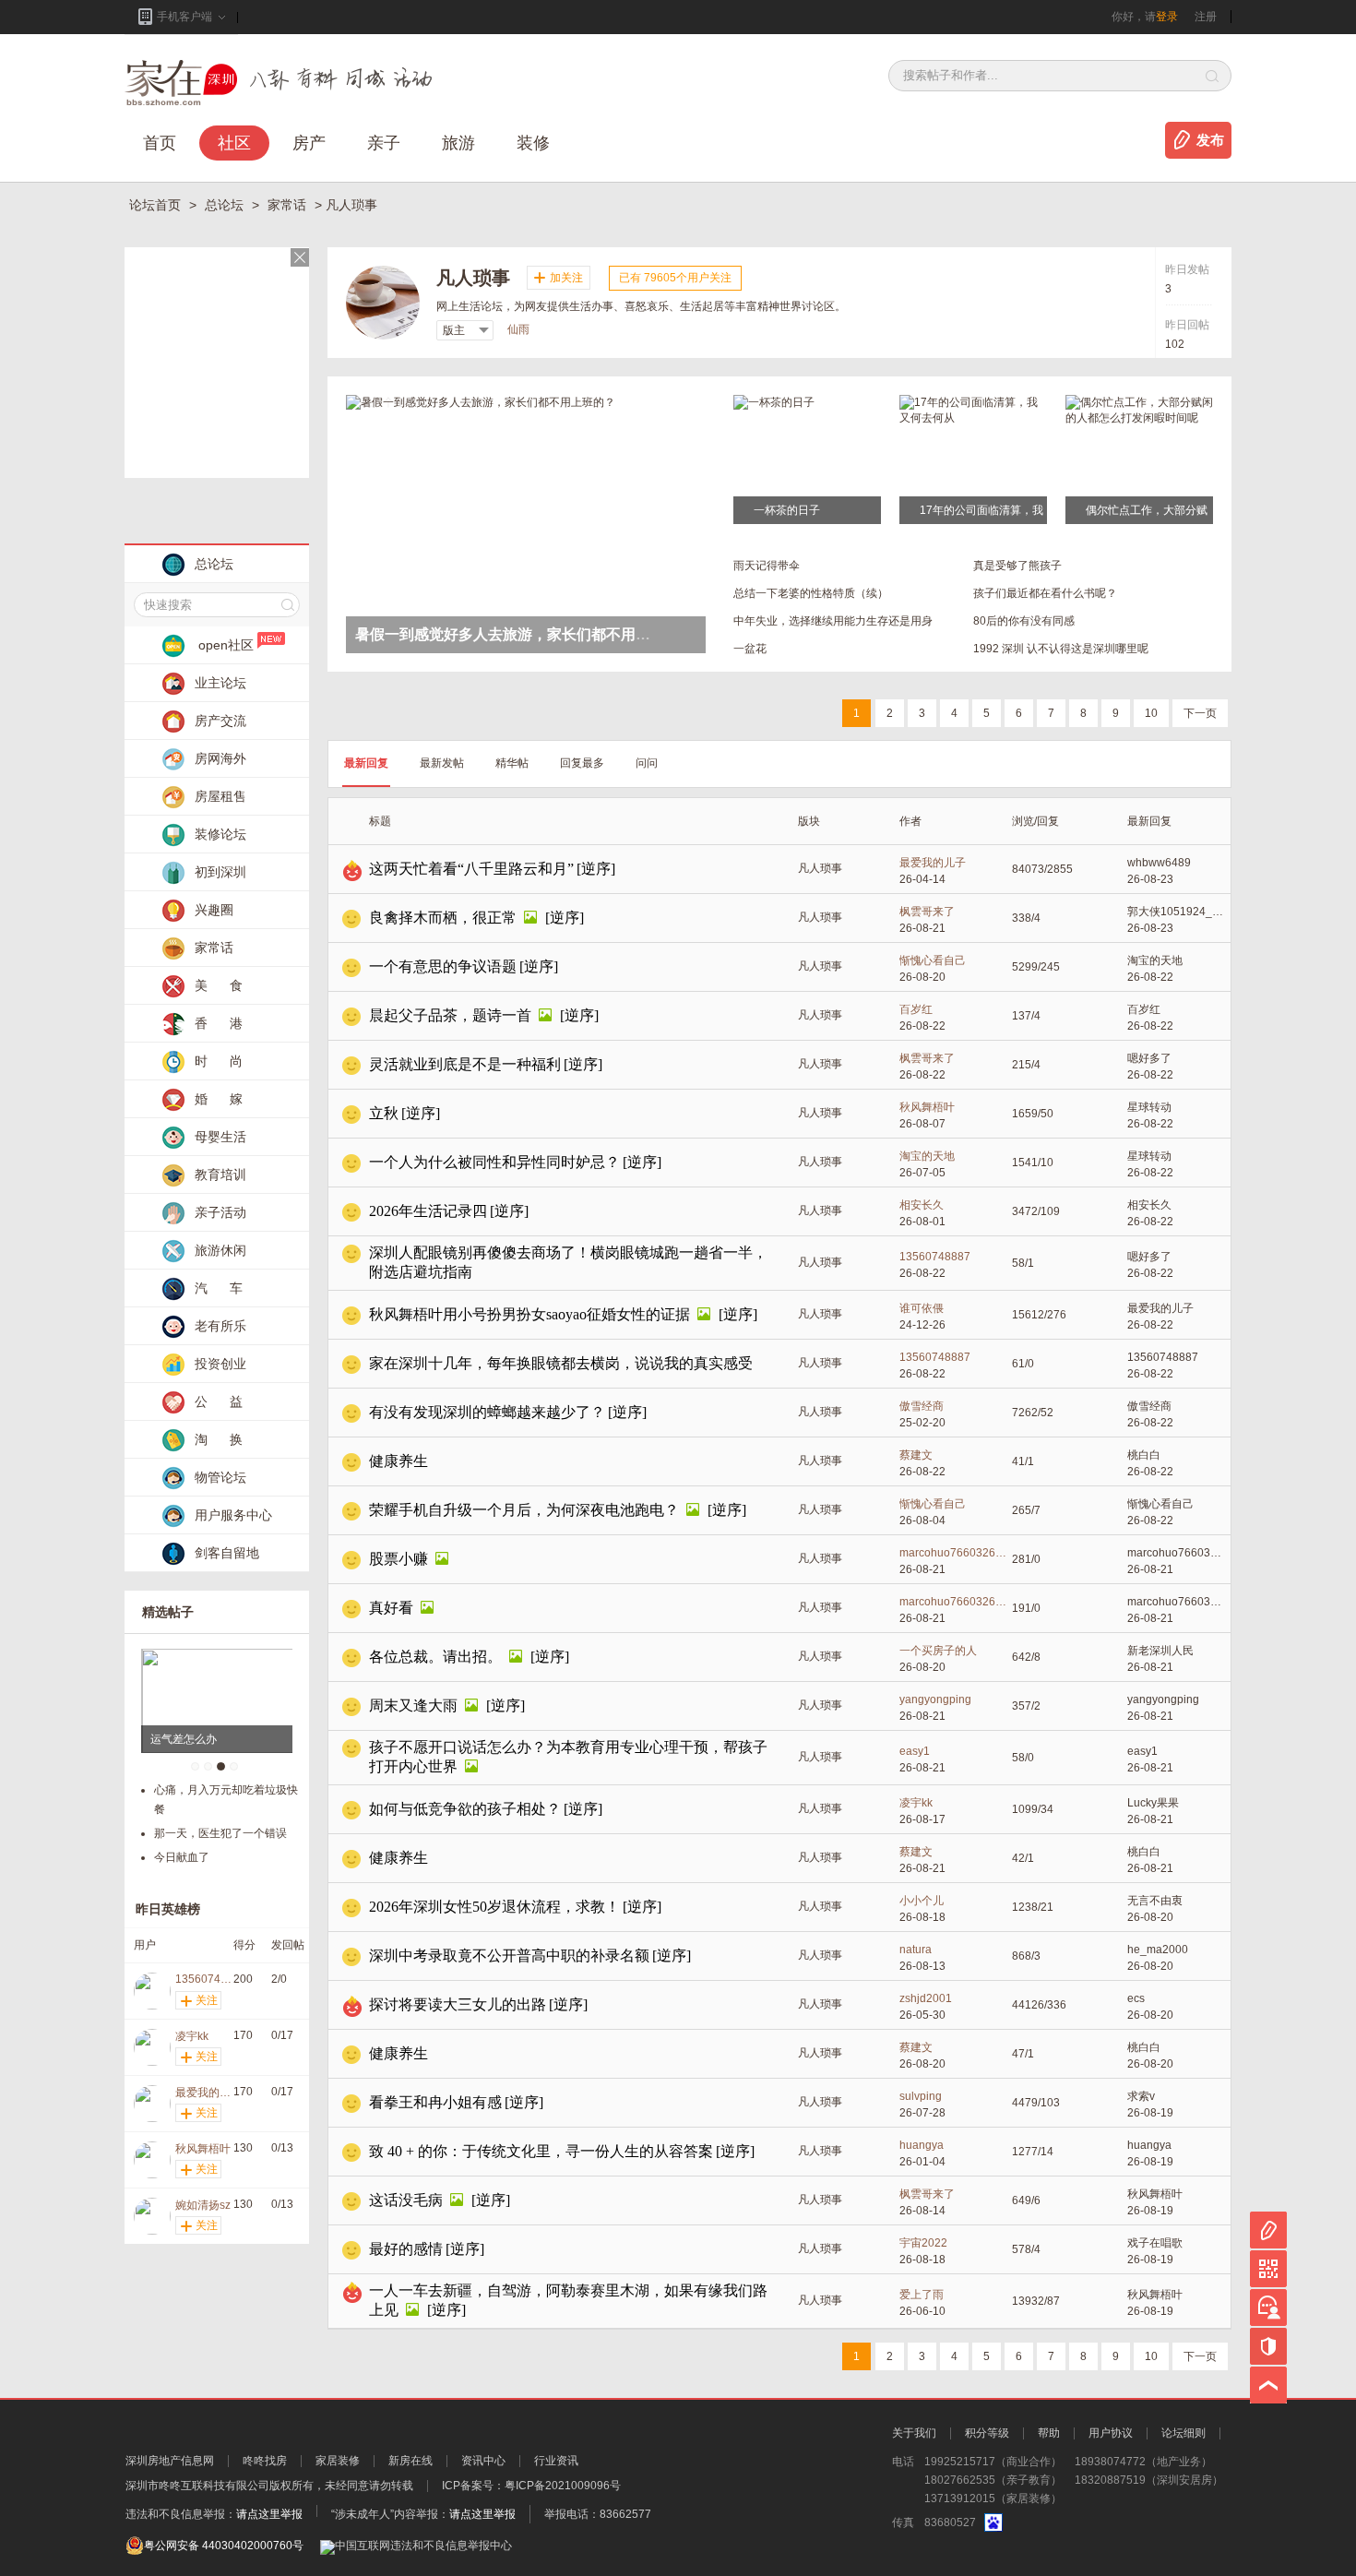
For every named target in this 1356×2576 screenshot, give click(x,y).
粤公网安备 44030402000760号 (224, 2546)
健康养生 (398, 1461)
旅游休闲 (220, 1250)
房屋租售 (220, 796)
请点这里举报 (269, 2514)
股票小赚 (398, 1559)
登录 (1167, 17)
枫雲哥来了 (927, 912)
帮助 (1049, 2433)
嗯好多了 (1149, 1058)
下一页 (1200, 713)
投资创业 (220, 1364)
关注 (207, 2000)
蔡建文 (916, 1455)
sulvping (921, 2096)
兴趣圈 (214, 910)
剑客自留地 (227, 1553)
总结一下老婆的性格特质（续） (811, 593)
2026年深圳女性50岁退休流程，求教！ (494, 1907)
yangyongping (935, 1699)
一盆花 (750, 649)
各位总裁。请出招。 (435, 1657)
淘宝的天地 (1155, 960)
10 (1151, 713)
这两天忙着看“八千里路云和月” (471, 869)
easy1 (915, 1751)
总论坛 (226, 205)
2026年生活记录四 (428, 1211)
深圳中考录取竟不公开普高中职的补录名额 (509, 1956)
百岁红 (916, 1009)
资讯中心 (483, 2461)
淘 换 (219, 1439)
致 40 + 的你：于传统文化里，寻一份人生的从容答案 (541, 2151)
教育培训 (220, 1175)
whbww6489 (1159, 863)
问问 (647, 763)
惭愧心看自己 (933, 960)
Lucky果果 (1153, 1803)
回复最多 (582, 763)
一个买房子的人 (938, 1651)
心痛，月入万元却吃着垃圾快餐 (226, 1800)
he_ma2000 (1158, 1950)
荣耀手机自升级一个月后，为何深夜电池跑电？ (524, 1510)
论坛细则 (1184, 2433)
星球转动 (1149, 1107)
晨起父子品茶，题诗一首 (450, 1015)
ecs (1136, 1998)
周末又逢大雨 (413, 1705)
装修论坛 (220, 834)
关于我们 (914, 2433)
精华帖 (512, 763)
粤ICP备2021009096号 (563, 2486)
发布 (1210, 140)
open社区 (226, 645)
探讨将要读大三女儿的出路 (458, 2004)
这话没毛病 (406, 2200)
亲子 (384, 143)
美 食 (219, 985)
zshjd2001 (926, 1998)
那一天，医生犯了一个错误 (220, 1833)
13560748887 (935, 1257)
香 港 (219, 1023)
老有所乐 (220, 1326)
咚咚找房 (265, 2461)
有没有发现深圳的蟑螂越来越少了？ (487, 1412)
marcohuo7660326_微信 (956, 1553)
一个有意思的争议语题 (443, 966)
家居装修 (338, 2461)
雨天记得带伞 (767, 566)
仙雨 (518, 329)
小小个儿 (922, 1901)
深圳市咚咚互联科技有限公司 (197, 2486)
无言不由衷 (1155, 1901)
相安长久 (922, 1205)
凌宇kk (916, 1803)
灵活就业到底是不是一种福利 (465, 1064)
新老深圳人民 (1160, 1651)
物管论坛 (220, 1477)
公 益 (219, 1401)
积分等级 (987, 2433)
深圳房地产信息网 (170, 2461)
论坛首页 (157, 205)
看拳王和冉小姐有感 (435, 2102)
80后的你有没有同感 (1024, 621)
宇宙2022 (923, 2243)
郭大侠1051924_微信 (1177, 912)
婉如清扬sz (203, 2205)
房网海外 (220, 758)
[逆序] (596, 869)
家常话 (289, 205)
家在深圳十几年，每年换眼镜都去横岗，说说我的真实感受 (561, 1363)
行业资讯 (556, 2461)
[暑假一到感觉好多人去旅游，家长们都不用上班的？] (481, 401)
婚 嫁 (219, 1099)
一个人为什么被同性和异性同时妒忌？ (494, 1162)
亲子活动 (220, 1212)
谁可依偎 (922, 1308)
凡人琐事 (820, 868)
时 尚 (219, 1061)
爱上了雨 (922, 2295)
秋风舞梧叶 (927, 1107)
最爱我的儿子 (933, 863)
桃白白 (1144, 1455)
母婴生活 (220, 1137)
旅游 (458, 143)
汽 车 (219, 1288)
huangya (922, 2145)
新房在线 (410, 2461)
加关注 (566, 278)
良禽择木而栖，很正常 (443, 918)
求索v (1141, 2096)
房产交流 (220, 721)
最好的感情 (406, 2249)
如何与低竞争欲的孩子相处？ (465, 1809)
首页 (160, 143)
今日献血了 (182, 1857)
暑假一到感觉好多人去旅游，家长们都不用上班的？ (525, 634)
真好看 (391, 1608)
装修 (533, 143)
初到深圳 (220, 872)
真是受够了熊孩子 (1017, 566)
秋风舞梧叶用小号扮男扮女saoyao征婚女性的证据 (529, 1314)
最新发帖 (442, 763)
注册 (1206, 17)
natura (916, 1950)
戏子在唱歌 (1155, 2243)
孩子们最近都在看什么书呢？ (1045, 593)
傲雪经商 (922, 1406)
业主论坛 (220, 683)
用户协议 (1111, 2433)
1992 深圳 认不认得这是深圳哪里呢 (1061, 649)
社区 (234, 143)
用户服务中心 (233, 1515)
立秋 (384, 1113)
